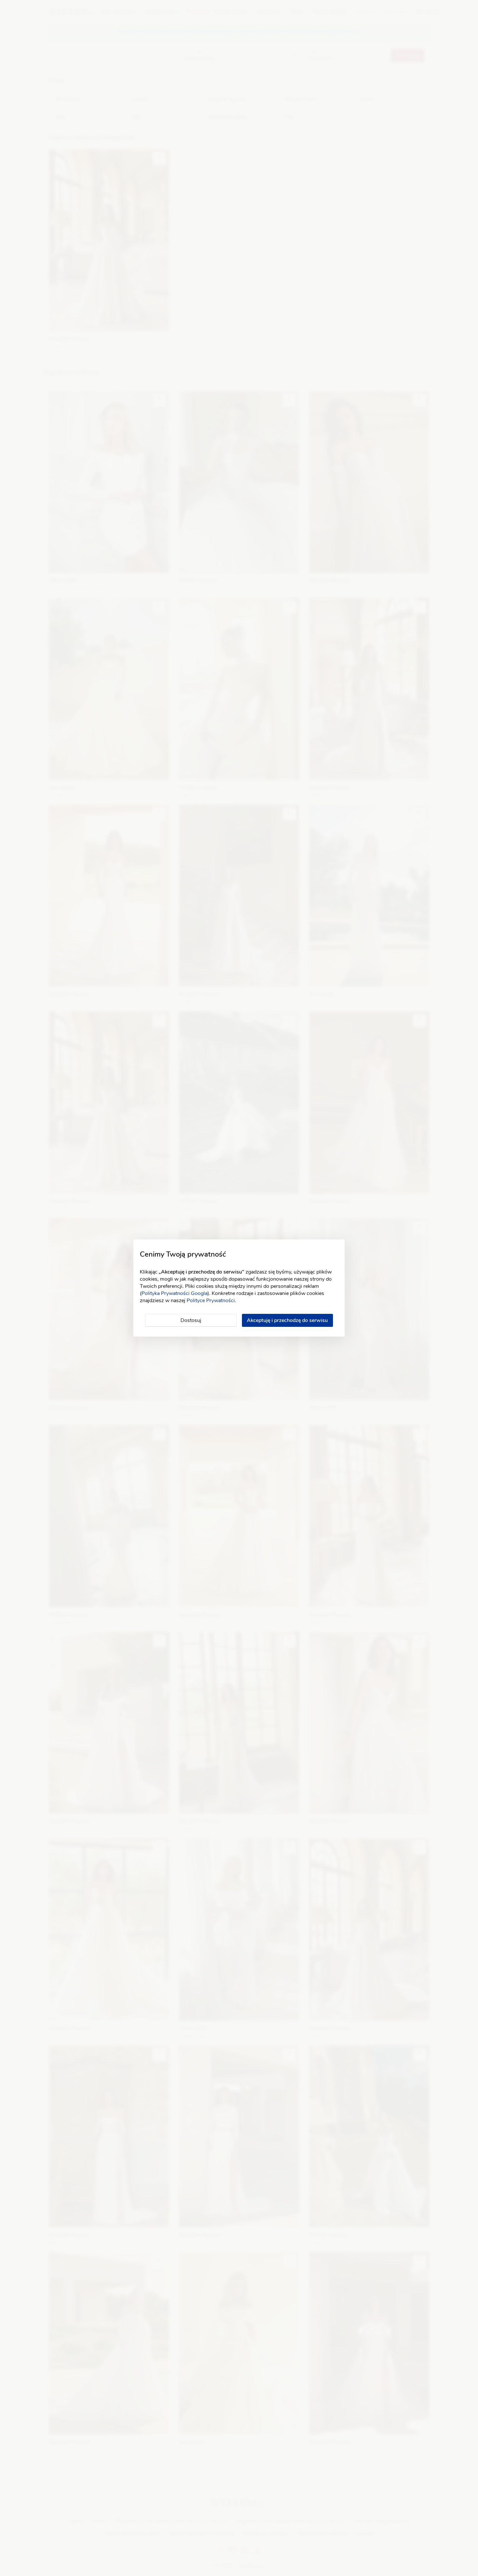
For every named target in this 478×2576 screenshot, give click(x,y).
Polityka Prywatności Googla (174, 1293)
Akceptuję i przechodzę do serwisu (287, 1320)
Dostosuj (191, 1320)
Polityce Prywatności (211, 1301)
